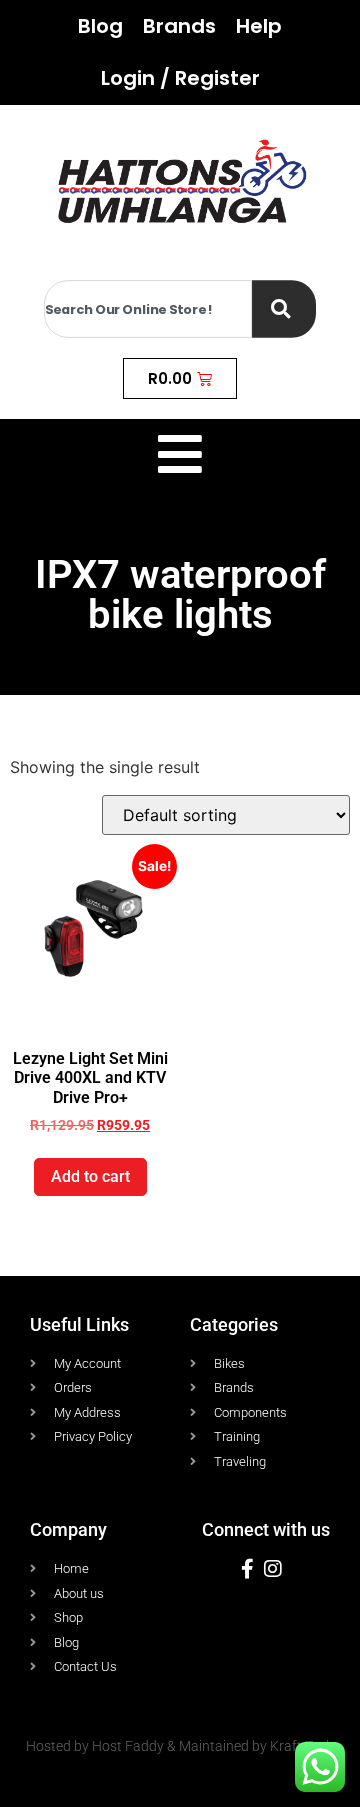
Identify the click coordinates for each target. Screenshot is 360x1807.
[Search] (284, 309)
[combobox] (148, 309)
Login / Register (180, 78)
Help (259, 26)
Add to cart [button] (90, 1176)
